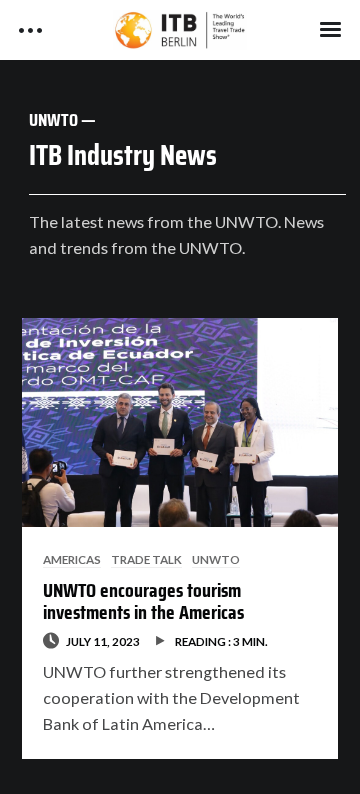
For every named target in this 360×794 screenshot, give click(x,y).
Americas (72, 559)
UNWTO (216, 559)
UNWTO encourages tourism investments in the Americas (143, 601)
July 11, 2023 (103, 641)
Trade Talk (146, 559)
